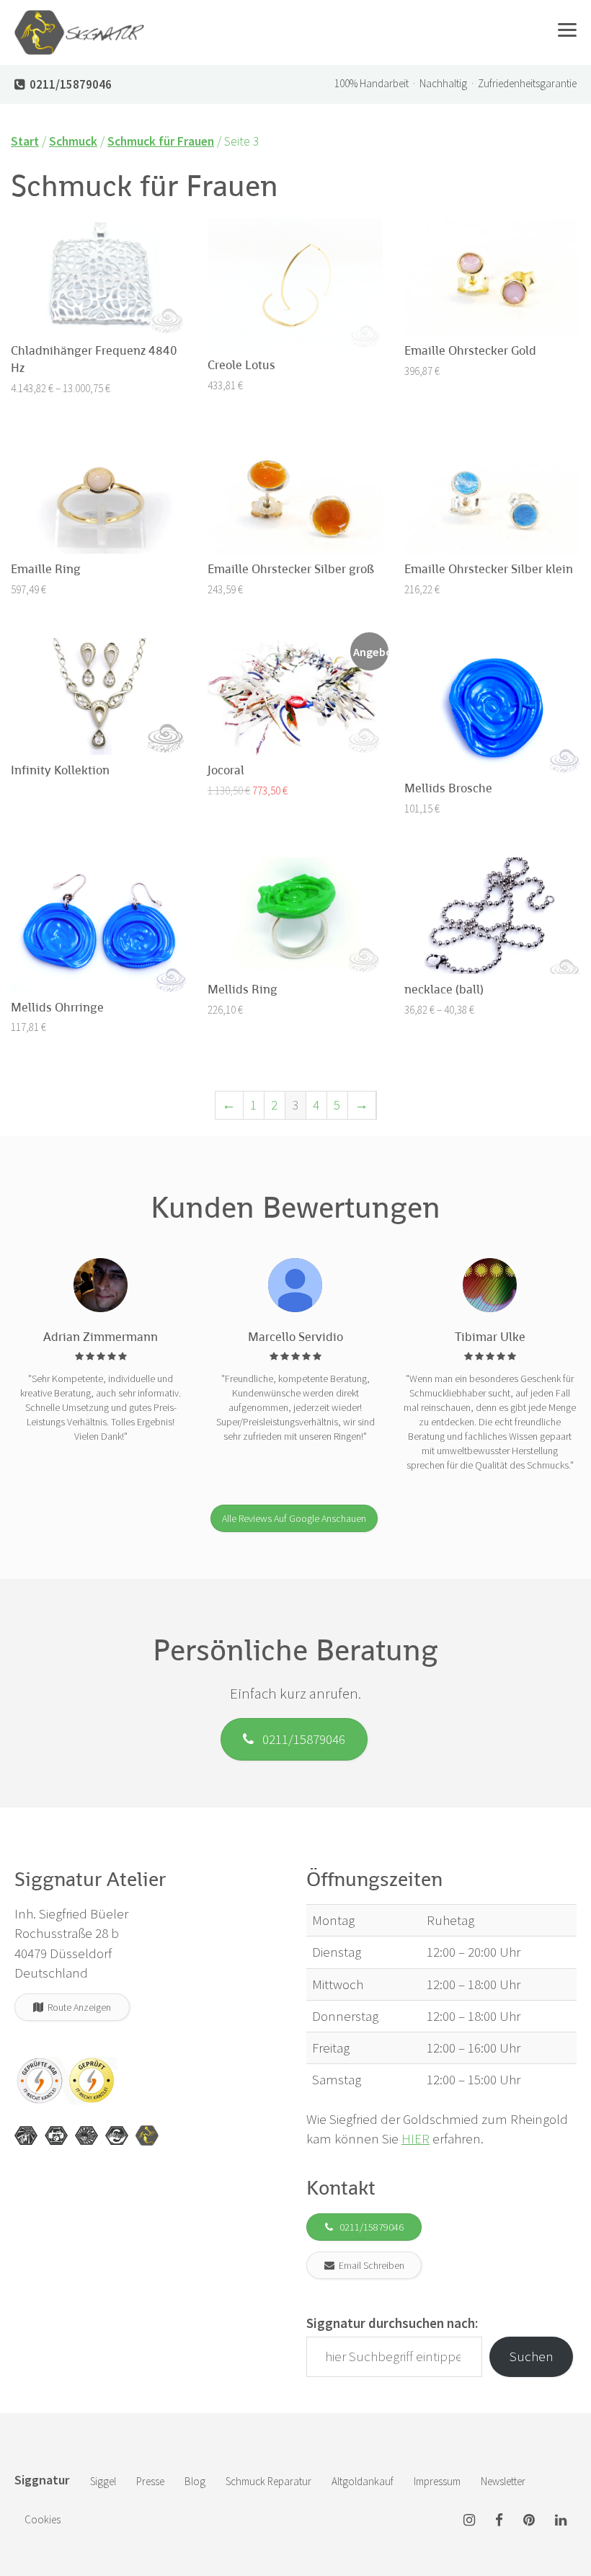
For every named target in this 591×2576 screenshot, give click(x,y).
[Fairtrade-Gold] (117, 2135)
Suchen (532, 2356)
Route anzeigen (77, 2007)
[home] (79, 18)
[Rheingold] (147, 2135)
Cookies (43, 2519)
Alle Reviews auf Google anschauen (294, 1518)
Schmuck (73, 141)
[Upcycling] (26, 2135)
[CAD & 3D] (56, 2135)
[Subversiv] (86, 2135)
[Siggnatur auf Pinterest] (529, 2521)
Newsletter (503, 2481)
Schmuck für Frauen (161, 141)
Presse (150, 2481)
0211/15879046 (299, 1739)
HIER (416, 2138)
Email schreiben (369, 2265)
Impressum (437, 2481)
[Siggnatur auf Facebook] (499, 2521)
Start (25, 141)
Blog (195, 2481)
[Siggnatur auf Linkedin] (561, 2521)
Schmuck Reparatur (268, 2481)
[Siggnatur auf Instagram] (469, 2521)
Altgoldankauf (363, 2481)
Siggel (103, 2481)
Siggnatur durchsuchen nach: (392, 2323)
